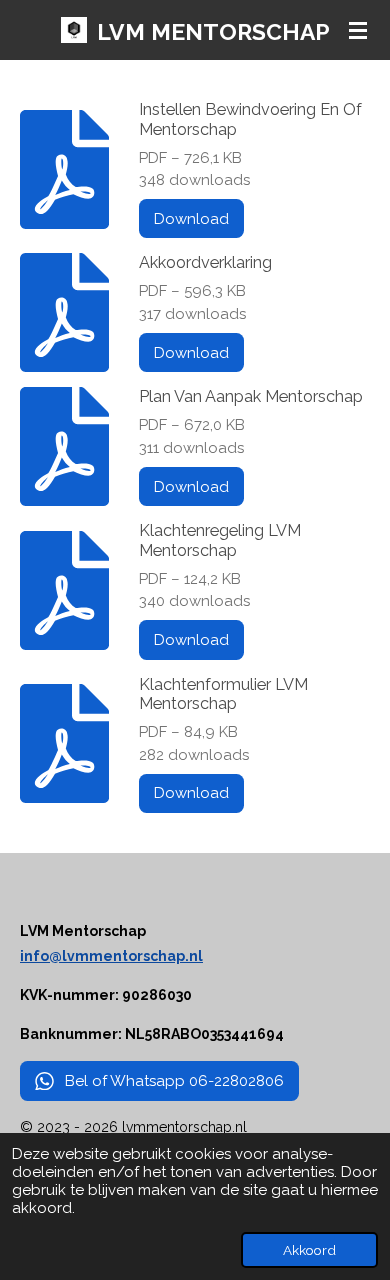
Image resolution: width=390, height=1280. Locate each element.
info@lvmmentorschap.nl (111, 956)
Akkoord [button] (309, 1250)
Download (191, 219)
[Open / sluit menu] (358, 30)
